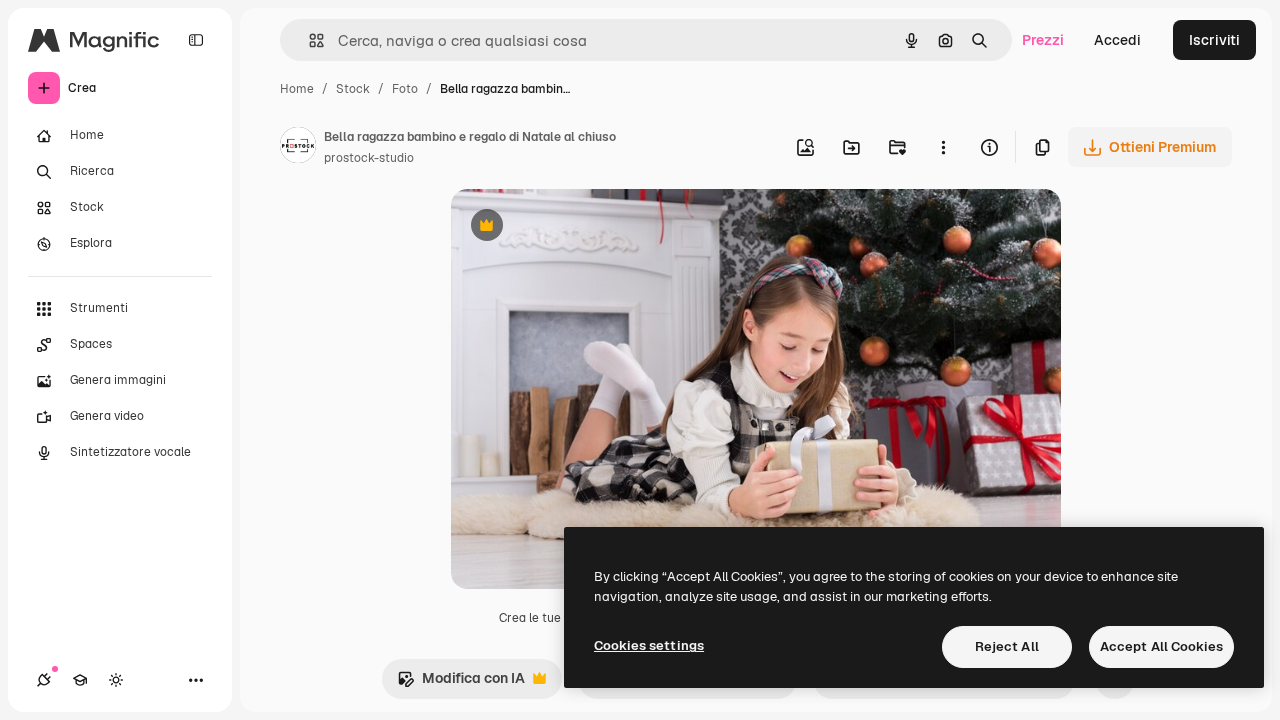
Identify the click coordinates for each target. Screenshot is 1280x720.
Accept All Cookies (1161, 646)
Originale (583, 227)
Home (297, 89)
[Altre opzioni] (943, 147)
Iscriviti (1214, 40)
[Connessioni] (44, 680)
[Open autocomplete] (308, 40)
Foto (405, 89)
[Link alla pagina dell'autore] (298, 148)
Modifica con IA (461, 683)
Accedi (1117, 40)
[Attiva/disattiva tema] (116, 680)
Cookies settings (649, 645)
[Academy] (80, 680)
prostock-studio (369, 158)
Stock (353, 89)
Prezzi (1043, 40)
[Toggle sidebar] (196, 40)
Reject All (1007, 646)
